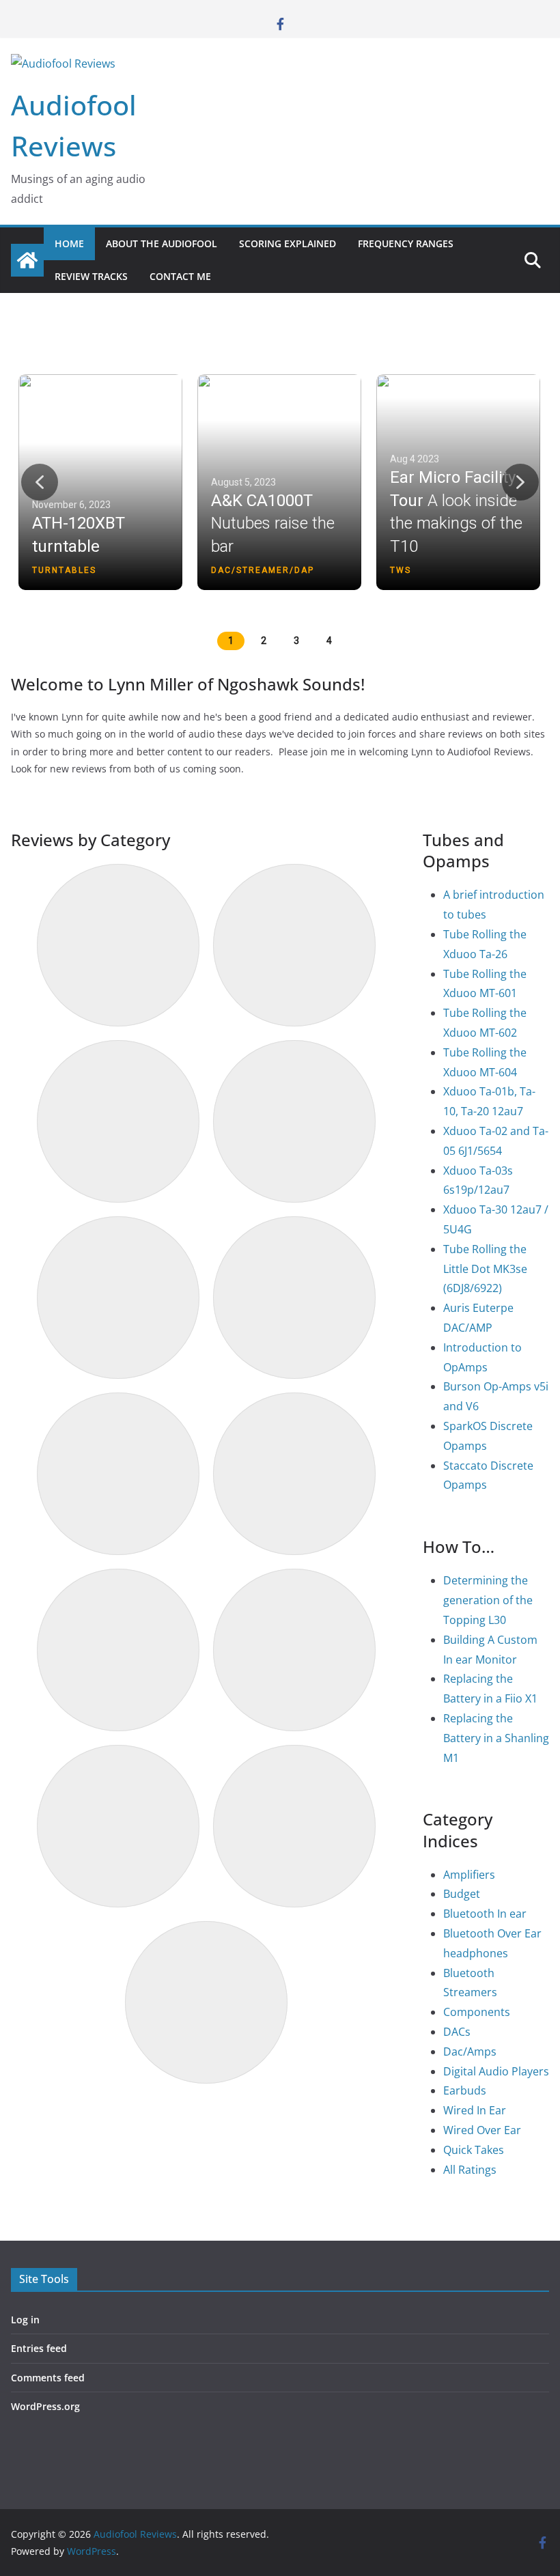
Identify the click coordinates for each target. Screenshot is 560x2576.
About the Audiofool (162, 243)
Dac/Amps (470, 2052)
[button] (102, 482)
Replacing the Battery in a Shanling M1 (496, 1738)
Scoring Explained (288, 243)
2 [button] (264, 641)
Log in (25, 2320)
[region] (280, 498)
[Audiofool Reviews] (27, 260)
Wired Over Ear (482, 2130)
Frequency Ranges (406, 243)
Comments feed (48, 2378)
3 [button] (296, 641)
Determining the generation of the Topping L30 (488, 1600)
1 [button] (231, 641)
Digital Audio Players (496, 2071)
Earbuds (465, 2090)
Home (69, 243)
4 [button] (329, 641)
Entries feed (39, 2348)
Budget (462, 1894)
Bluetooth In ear (485, 1914)
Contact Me (180, 276)
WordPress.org (45, 2406)
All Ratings (470, 2170)
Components (477, 2012)
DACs (457, 2032)
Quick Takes (474, 2150)
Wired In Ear (475, 2110)
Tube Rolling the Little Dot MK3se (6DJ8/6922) (485, 1269)
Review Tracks (91, 276)
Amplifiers (469, 1875)
